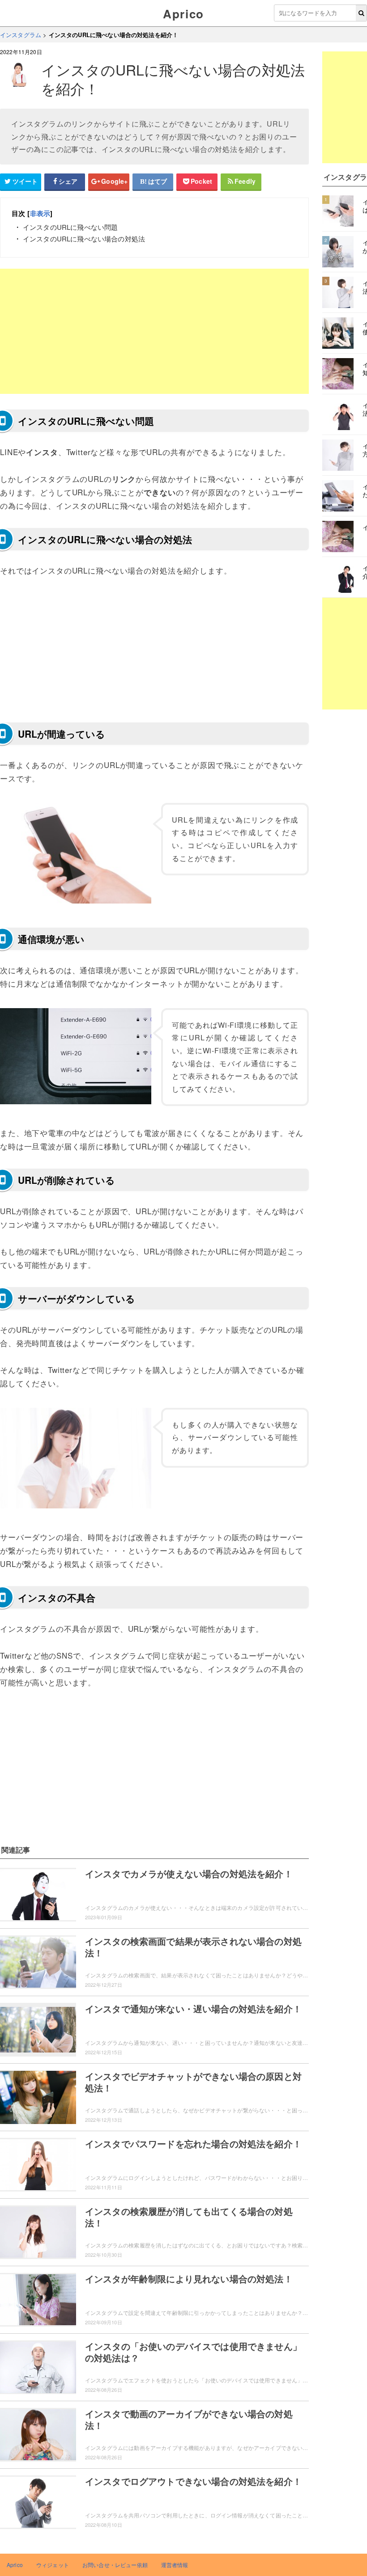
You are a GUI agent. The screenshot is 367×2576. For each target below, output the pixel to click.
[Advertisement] (154, 331)
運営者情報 (175, 2565)
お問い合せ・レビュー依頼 (115, 2565)
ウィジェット (53, 2565)
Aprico (183, 14)
